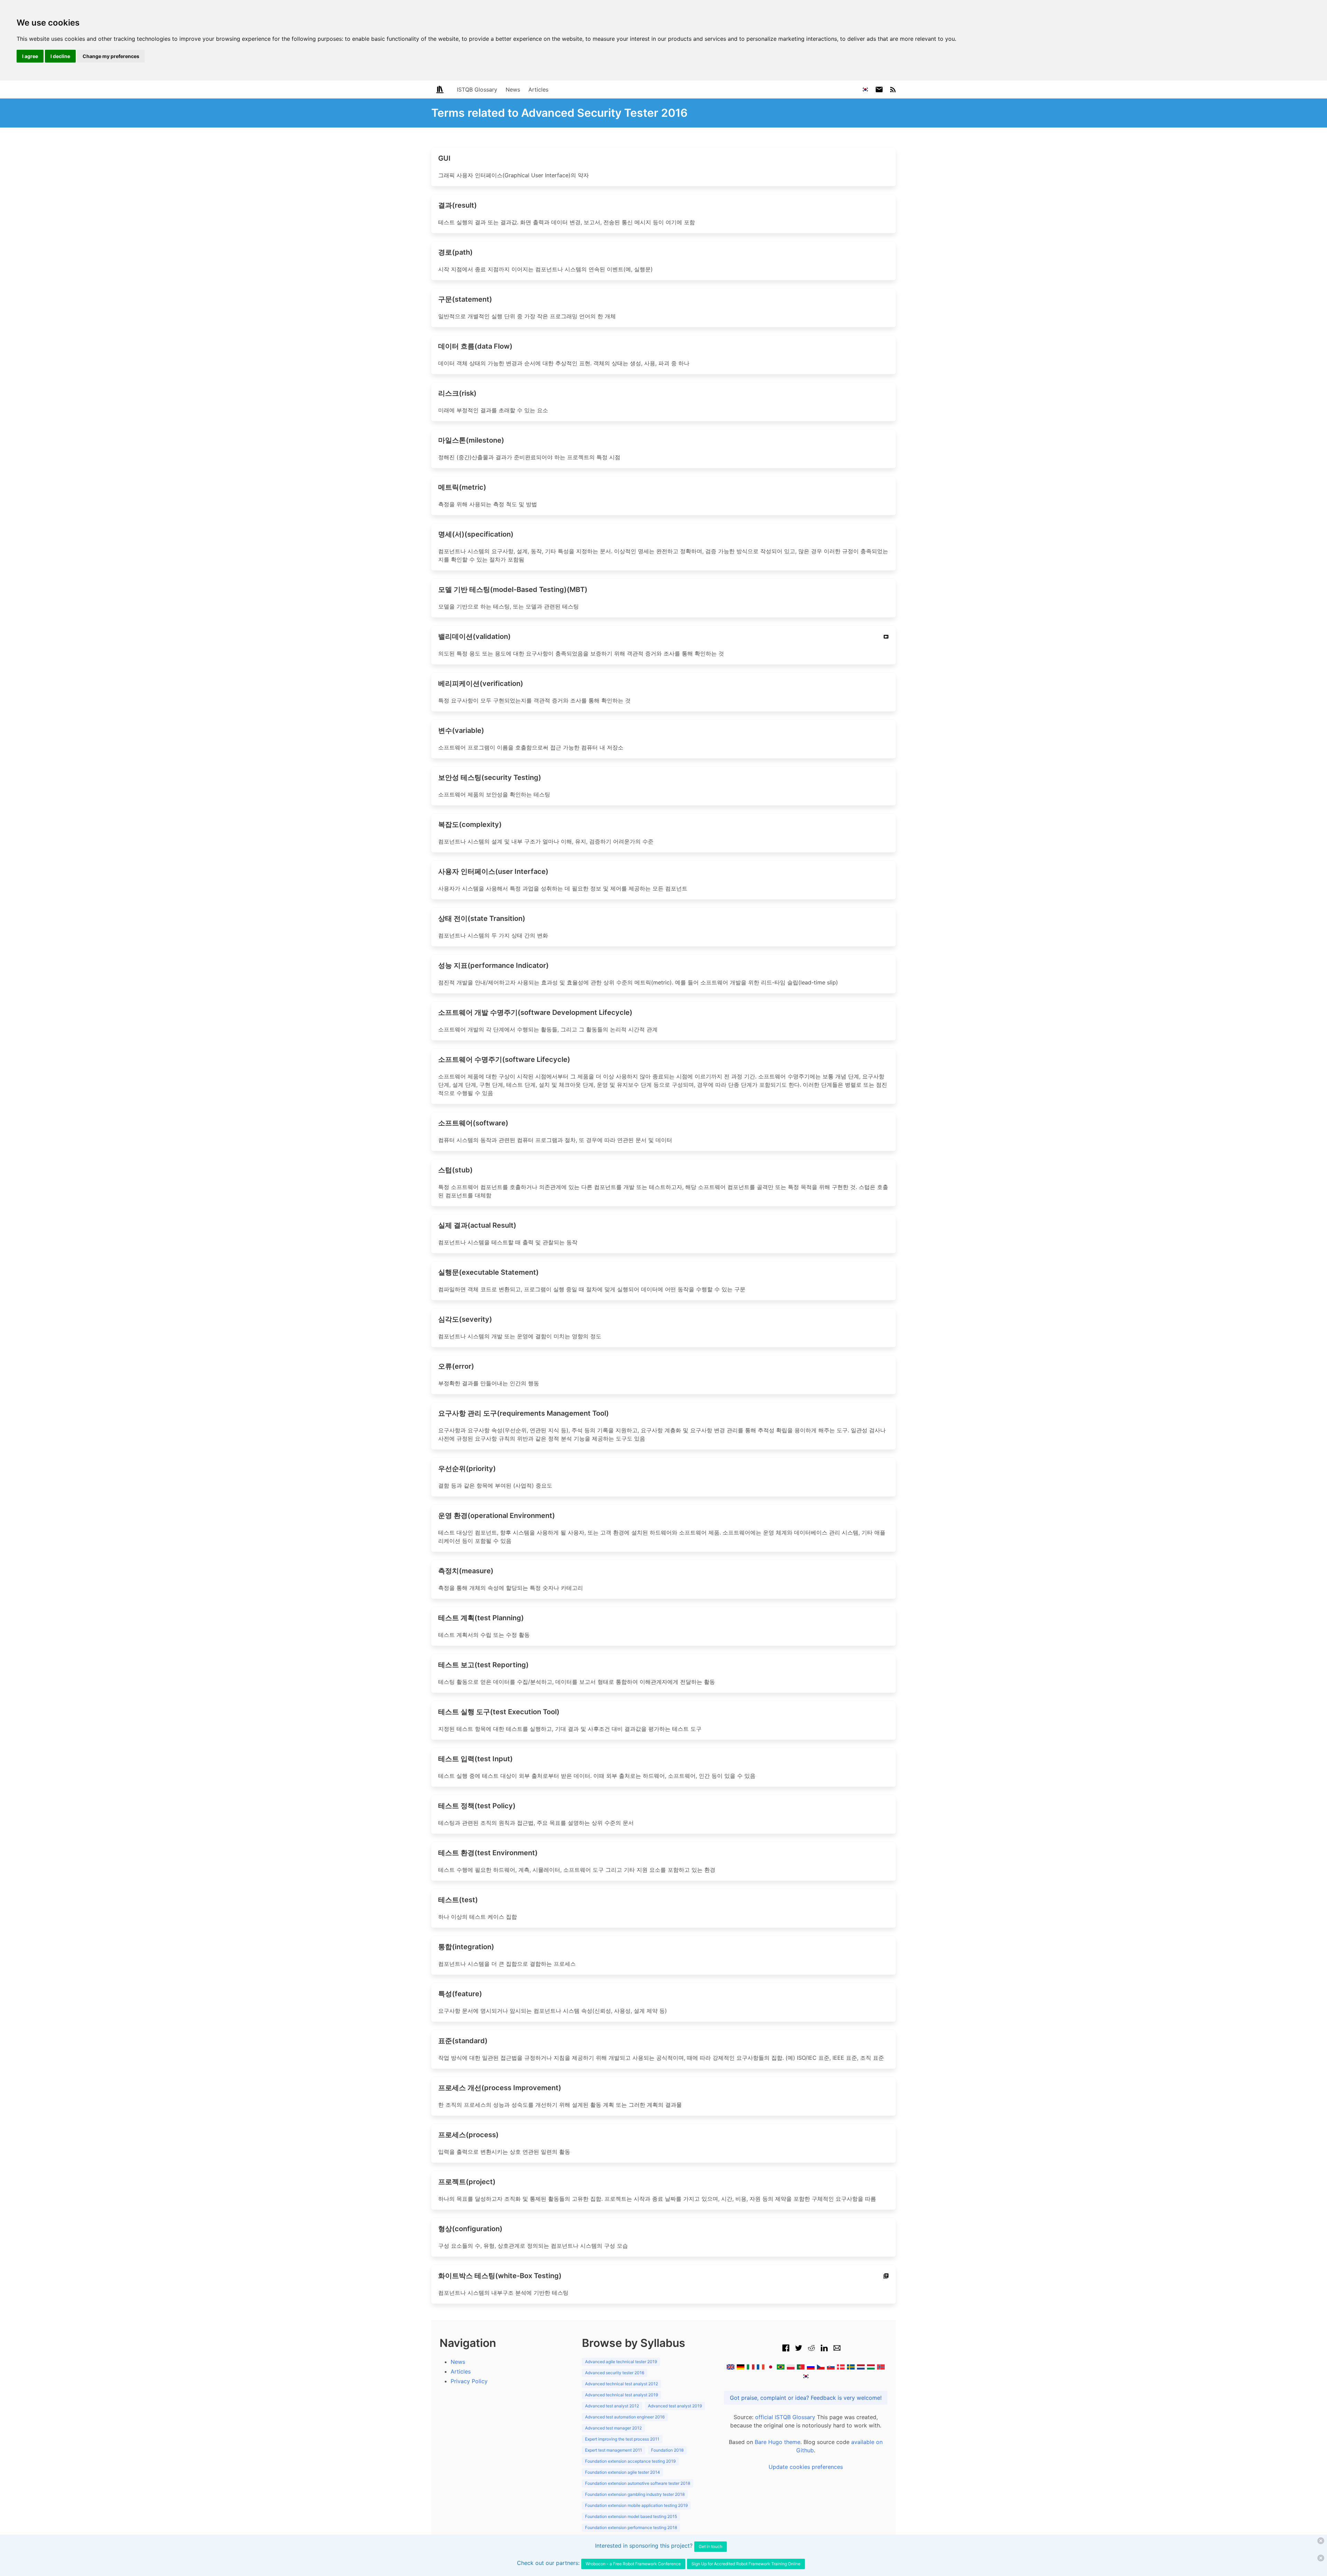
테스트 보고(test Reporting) (483, 1665)
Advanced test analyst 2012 (612, 2406)
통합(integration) (466, 1947)
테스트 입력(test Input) (476, 1759)
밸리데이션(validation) (474, 636)
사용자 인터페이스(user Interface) (493, 871)
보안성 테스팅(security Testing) (490, 777)
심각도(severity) (465, 1319)
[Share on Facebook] (786, 2351)
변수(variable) (461, 730)
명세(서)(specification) (476, 534)
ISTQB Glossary (477, 89)
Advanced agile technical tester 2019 (621, 2362)
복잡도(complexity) (470, 824)
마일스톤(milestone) (471, 440)
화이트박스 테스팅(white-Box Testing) (500, 2276)
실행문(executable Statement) (488, 1272)
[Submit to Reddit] (811, 2351)
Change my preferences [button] (111, 56)
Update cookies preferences (806, 2467)
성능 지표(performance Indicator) (493, 965)
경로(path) (455, 252)
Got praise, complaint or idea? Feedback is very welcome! (806, 2398)
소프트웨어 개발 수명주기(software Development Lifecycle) (535, 1012)
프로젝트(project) (467, 2182)
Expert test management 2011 (614, 2450)
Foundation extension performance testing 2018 (631, 2527)
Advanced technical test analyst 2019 (622, 2395)
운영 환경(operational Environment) (497, 1516)
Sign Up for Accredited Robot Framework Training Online (746, 2564)
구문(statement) (465, 299)
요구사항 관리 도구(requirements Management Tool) (524, 1413)
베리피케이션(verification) (481, 683)
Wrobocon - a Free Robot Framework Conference (633, 2564)
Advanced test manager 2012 (613, 2428)
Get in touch (710, 2546)
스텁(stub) (455, 1170)
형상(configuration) (470, 2229)
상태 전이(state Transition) (482, 918)
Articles (538, 89)
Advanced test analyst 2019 (675, 2406)
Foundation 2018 (667, 2450)
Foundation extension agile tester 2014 (623, 2472)
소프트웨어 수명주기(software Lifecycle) (504, 1059)
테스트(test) (458, 1900)
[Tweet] (799, 2351)
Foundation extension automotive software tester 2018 (638, 2483)
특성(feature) (460, 1994)
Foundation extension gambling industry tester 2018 (635, 2494)
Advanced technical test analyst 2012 (622, 2384)
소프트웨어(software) (473, 1123)
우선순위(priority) (467, 1469)
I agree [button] (30, 56)
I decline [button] (60, 56)
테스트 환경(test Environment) (488, 1853)
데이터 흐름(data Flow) (475, 346)
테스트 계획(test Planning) (481, 1618)
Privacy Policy (469, 2381)
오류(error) (456, 1366)
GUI (444, 158)
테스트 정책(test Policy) (477, 1806)
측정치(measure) (466, 1571)
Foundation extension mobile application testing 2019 (636, 2505)
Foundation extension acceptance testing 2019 (630, 2461)
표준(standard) (463, 2041)
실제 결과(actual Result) (477, 1225)
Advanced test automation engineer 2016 (625, 2417)
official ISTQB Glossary (785, 2417)
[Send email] (837, 2351)
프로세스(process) (468, 2135)
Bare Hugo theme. (778, 2442)
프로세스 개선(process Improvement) (500, 2088)
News (513, 89)
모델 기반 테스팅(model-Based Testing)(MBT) (513, 589)
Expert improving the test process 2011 (622, 2439)
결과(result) (458, 205)
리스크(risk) (457, 393)
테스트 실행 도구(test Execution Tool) (499, 1712)
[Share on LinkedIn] (824, 2351)
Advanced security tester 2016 (615, 2373)
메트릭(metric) (462, 487)
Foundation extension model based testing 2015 (631, 2516)
